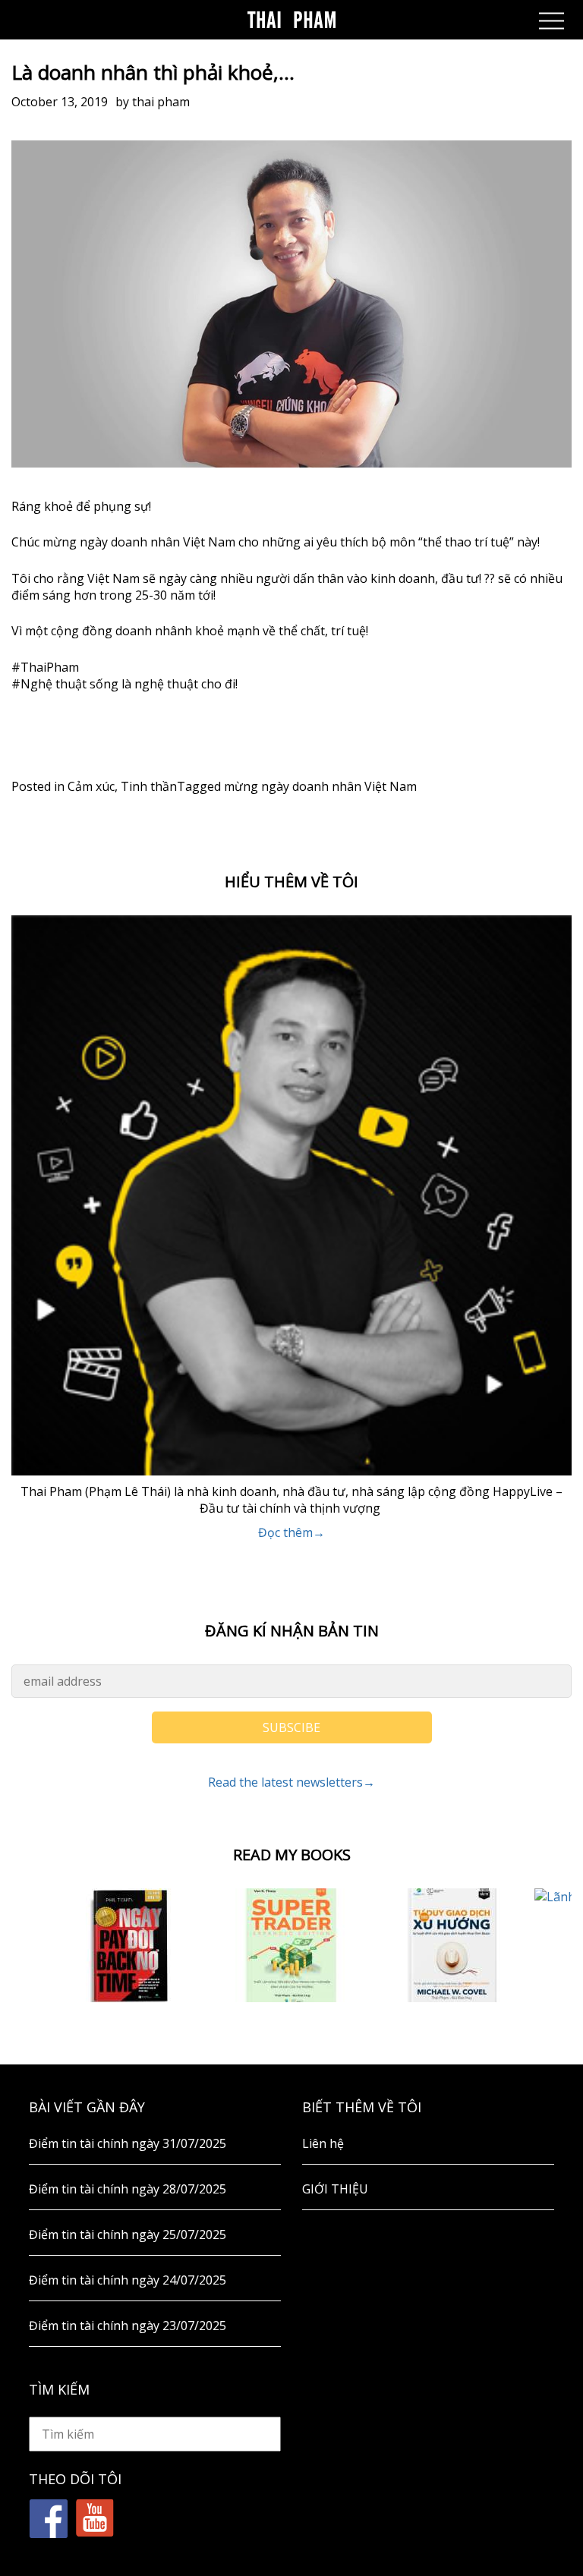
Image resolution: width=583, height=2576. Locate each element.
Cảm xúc (91, 786)
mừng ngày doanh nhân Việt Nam (320, 786)
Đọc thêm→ (291, 1532)
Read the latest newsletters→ (291, 1782)
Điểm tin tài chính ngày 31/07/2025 (128, 2143)
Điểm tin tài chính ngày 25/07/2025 (128, 2234)
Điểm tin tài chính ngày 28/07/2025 (128, 2189)
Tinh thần (149, 786)
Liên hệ (323, 2143)
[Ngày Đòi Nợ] (130, 1945)
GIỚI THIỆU (335, 2189)
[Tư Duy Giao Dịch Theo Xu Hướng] (454, 1945)
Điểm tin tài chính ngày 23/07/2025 (128, 2326)
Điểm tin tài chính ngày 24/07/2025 (128, 2280)
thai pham (161, 102)
